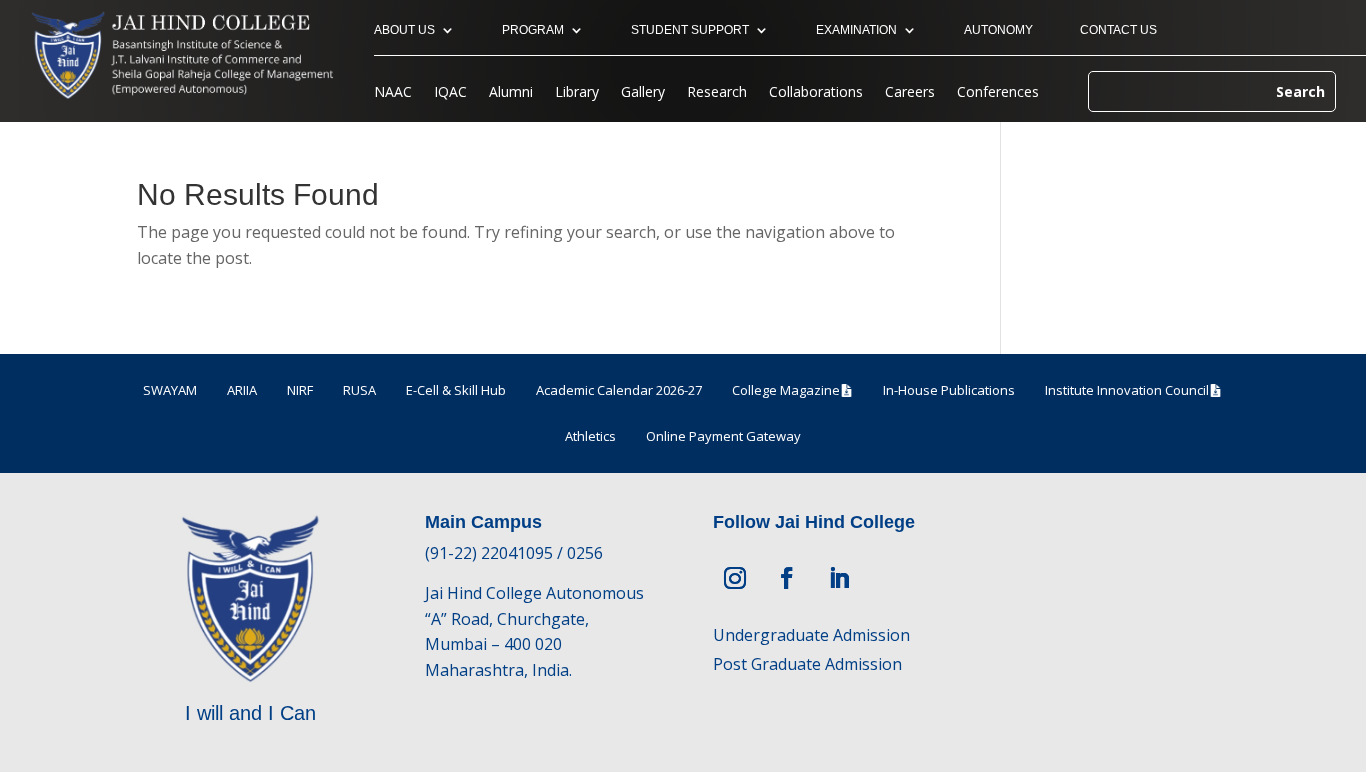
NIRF (300, 390)
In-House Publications (949, 390)
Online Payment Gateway (723, 436)
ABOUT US (404, 30)
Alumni (511, 93)
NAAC (393, 93)
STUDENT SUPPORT (690, 30)
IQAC (450, 93)
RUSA (359, 390)
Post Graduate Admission (807, 664)
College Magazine (786, 390)
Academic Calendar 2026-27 (619, 390)
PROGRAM (533, 30)
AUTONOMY (998, 30)
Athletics (590, 436)
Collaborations (816, 93)
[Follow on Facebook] (787, 578)
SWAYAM (170, 390)
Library (577, 93)
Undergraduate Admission (811, 635)
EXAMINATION (856, 30)
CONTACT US (1118, 30)
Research (717, 93)
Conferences (998, 93)
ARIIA (242, 390)
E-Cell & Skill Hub (456, 390)
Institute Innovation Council (1127, 390)
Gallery (643, 93)
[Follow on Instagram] (735, 578)
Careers (910, 93)
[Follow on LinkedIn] (839, 578)
